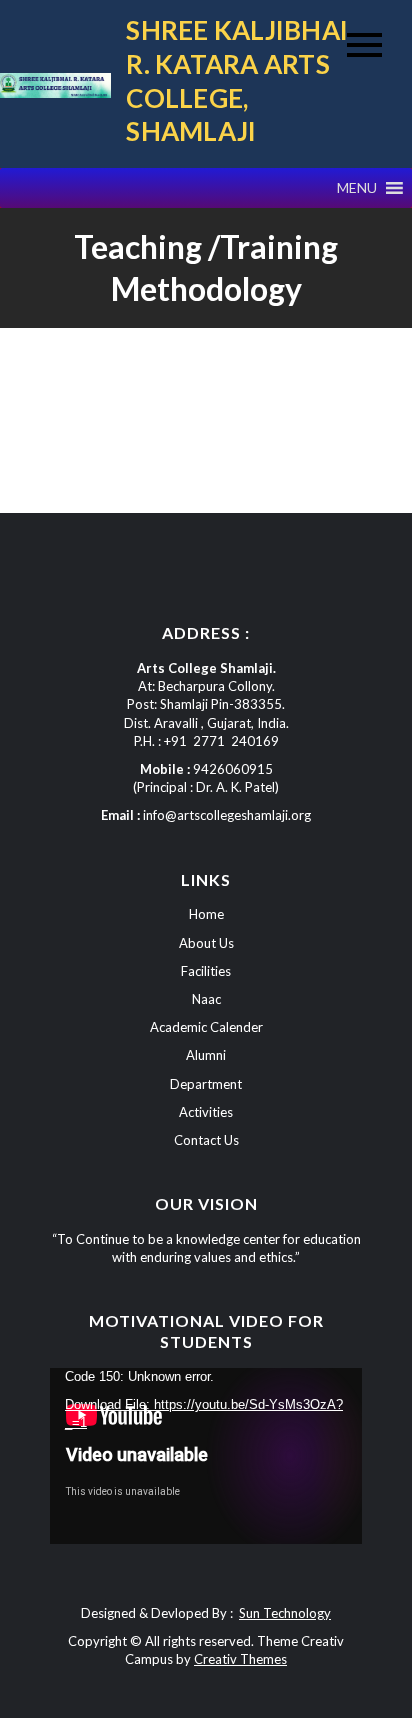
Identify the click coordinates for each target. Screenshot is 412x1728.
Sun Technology (285, 1613)
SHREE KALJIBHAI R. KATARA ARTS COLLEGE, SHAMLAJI (237, 80)
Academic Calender (206, 1027)
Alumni (206, 1055)
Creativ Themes (240, 1659)
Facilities (206, 971)
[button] (357, 188)
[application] (206, 1456)
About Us (206, 943)
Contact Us (206, 1140)
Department (206, 1084)
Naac (206, 999)
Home (206, 914)
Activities (206, 1112)
